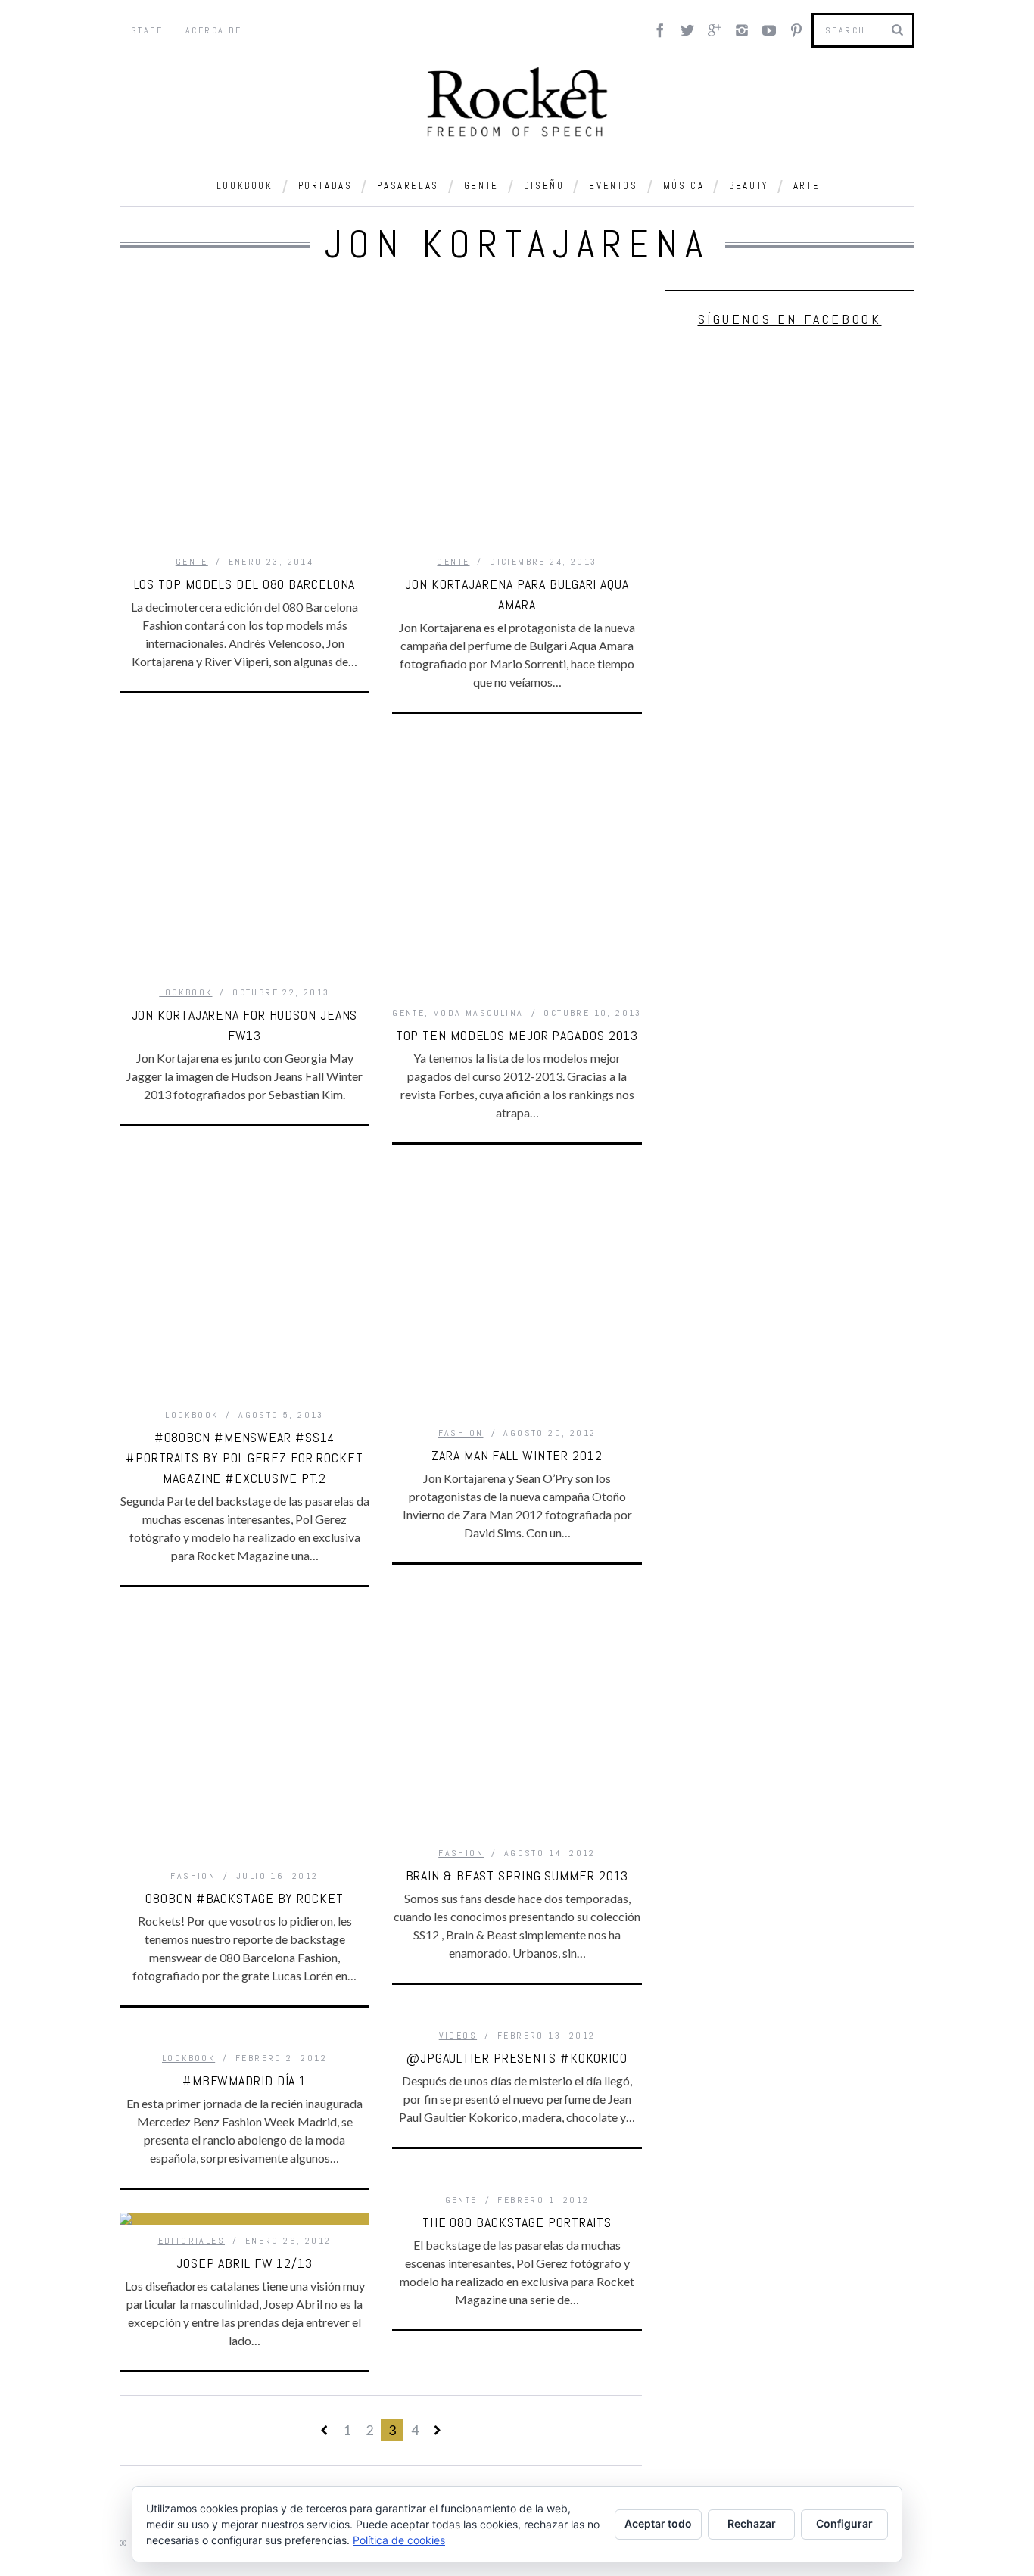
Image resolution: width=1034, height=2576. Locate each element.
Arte (807, 186)
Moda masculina (478, 1013)
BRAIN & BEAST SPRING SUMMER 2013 (517, 1875)
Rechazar (752, 2523)
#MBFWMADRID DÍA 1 (244, 2081)
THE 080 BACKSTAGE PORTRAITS (517, 2222)
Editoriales (192, 2241)
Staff (147, 30)
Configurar (844, 2523)
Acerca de (214, 30)
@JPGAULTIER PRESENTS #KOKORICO (517, 2058)
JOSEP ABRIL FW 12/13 (244, 2263)
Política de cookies (399, 2540)
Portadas (325, 186)
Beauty (749, 186)
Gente (481, 186)
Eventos (613, 186)
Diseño (544, 186)
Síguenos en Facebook (790, 319)
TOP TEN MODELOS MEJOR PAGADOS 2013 (517, 1035)
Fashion (461, 1433)
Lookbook (245, 186)
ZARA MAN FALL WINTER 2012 (517, 1455)
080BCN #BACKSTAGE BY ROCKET (244, 1898)
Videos (458, 2036)
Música (684, 186)
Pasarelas (408, 186)
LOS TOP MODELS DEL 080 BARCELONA (245, 584)
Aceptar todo (658, 2523)
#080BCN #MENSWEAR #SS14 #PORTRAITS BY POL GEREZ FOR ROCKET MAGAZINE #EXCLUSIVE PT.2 (244, 1458)
